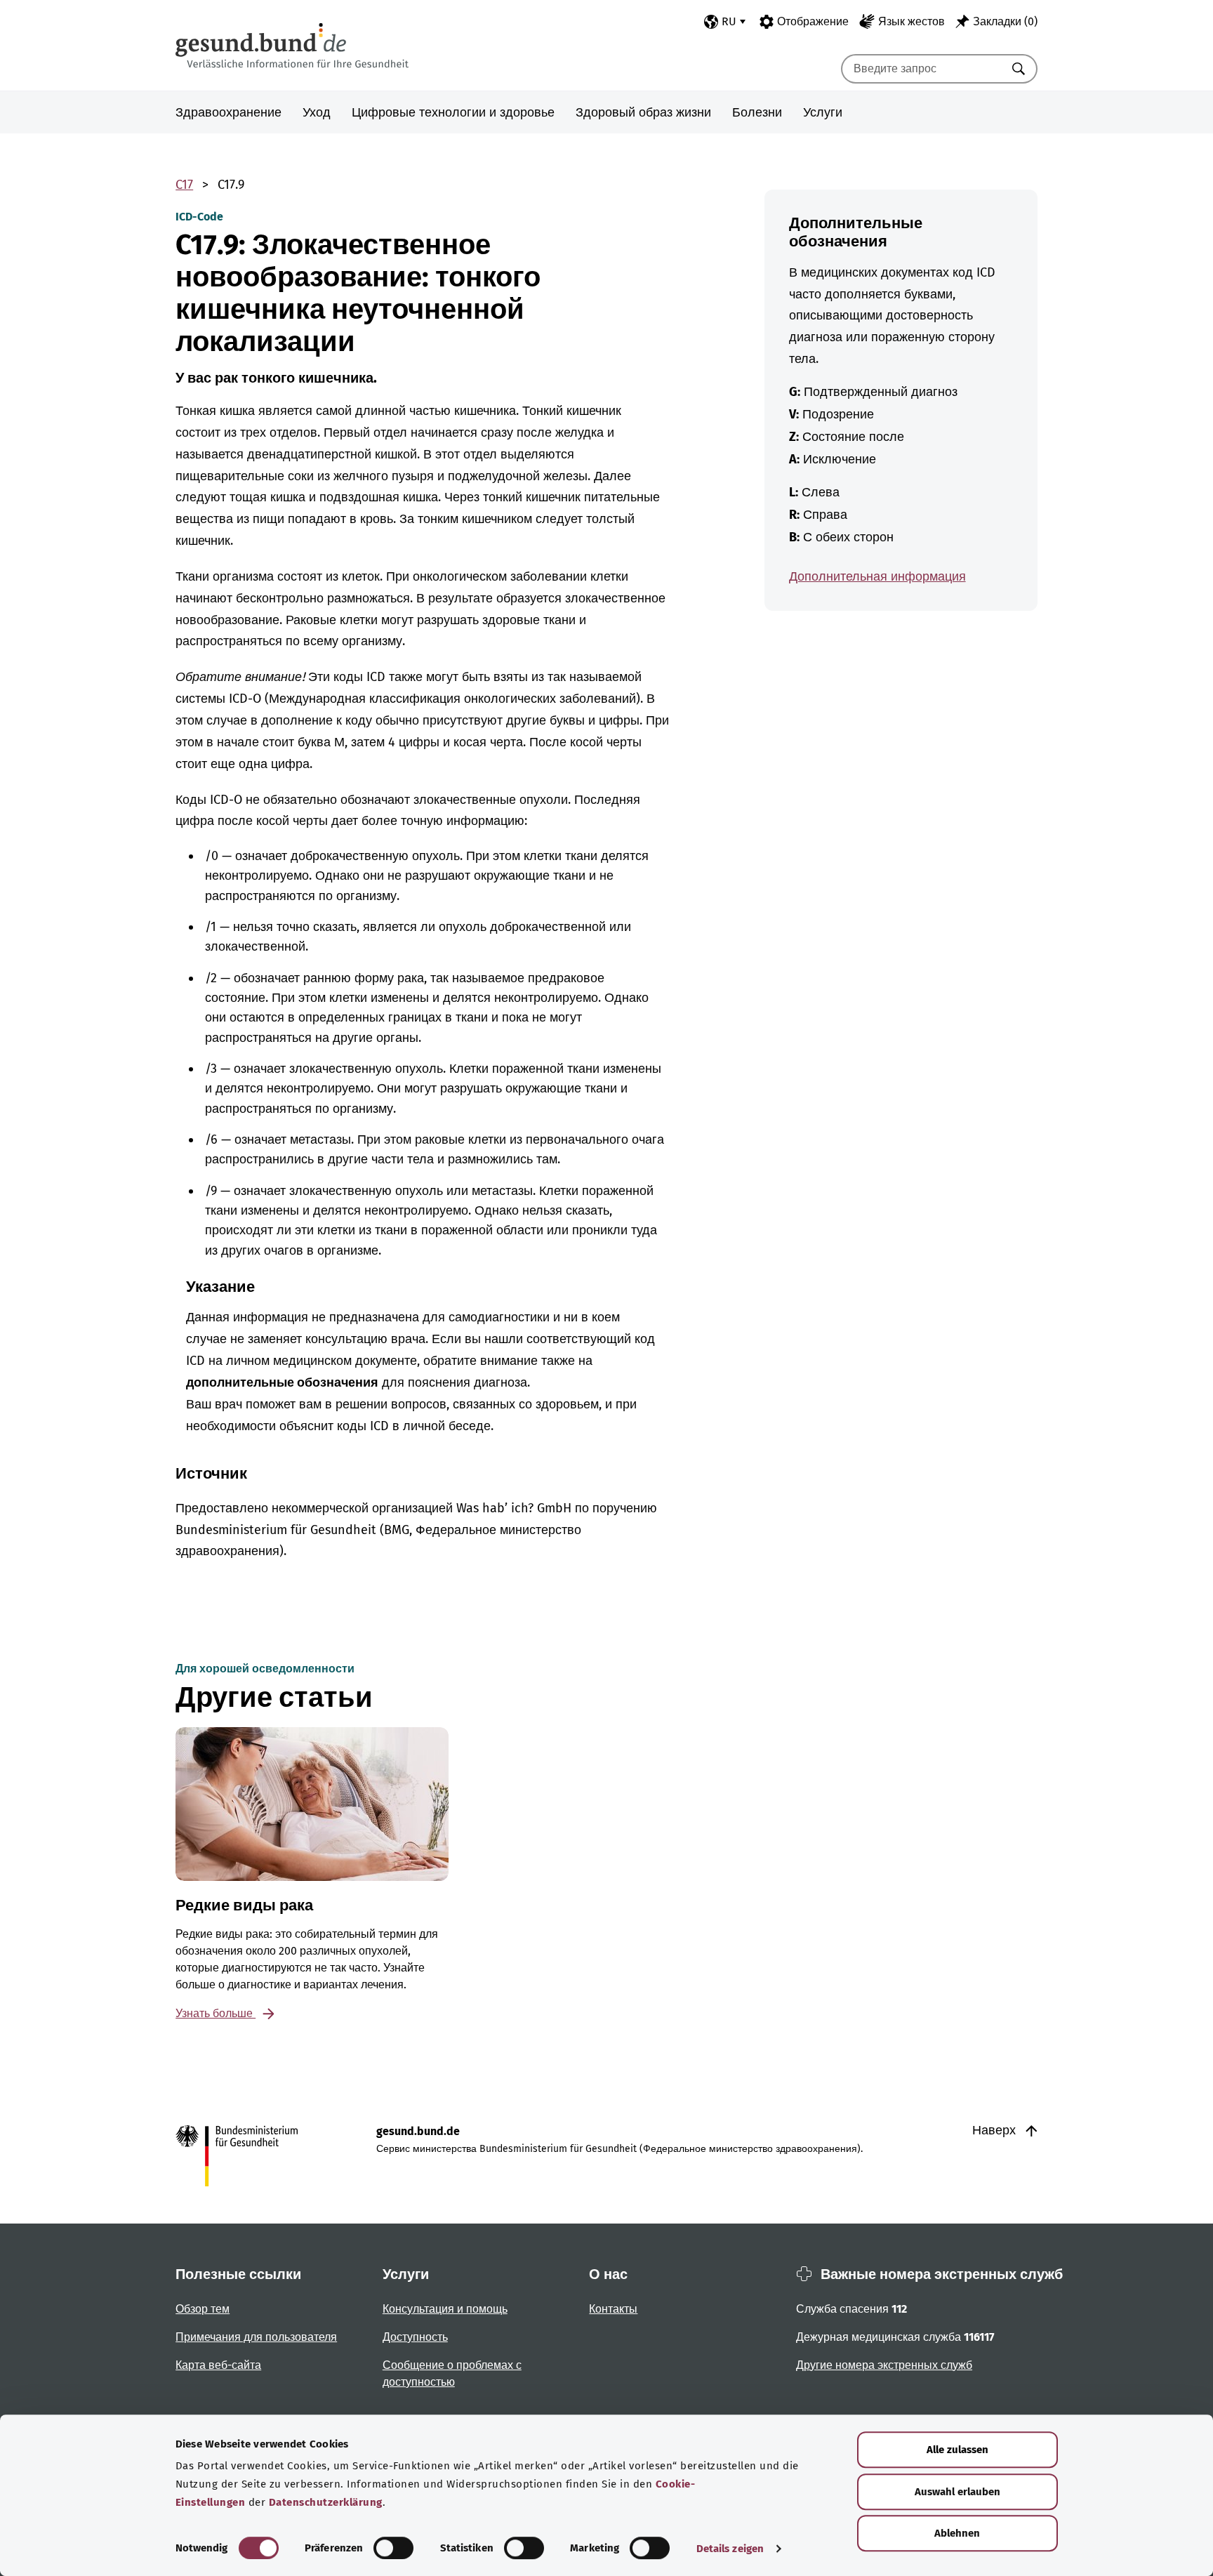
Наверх (996, 2130)
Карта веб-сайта (218, 2365)
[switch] (393, 2548)
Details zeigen (730, 2549)
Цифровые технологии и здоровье (453, 112)
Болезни (757, 112)
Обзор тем (203, 2309)
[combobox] (922, 69)
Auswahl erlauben (957, 2492)
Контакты (613, 2309)
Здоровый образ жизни (643, 112)
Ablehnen (957, 2533)
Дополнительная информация (877, 576)
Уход (317, 112)
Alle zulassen (957, 2450)
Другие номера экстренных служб (884, 2365)
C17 (184, 185)
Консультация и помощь (445, 2309)
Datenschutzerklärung (326, 2502)
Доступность (415, 2337)
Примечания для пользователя (256, 2337)
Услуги (823, 112)
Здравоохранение (228, 112)
